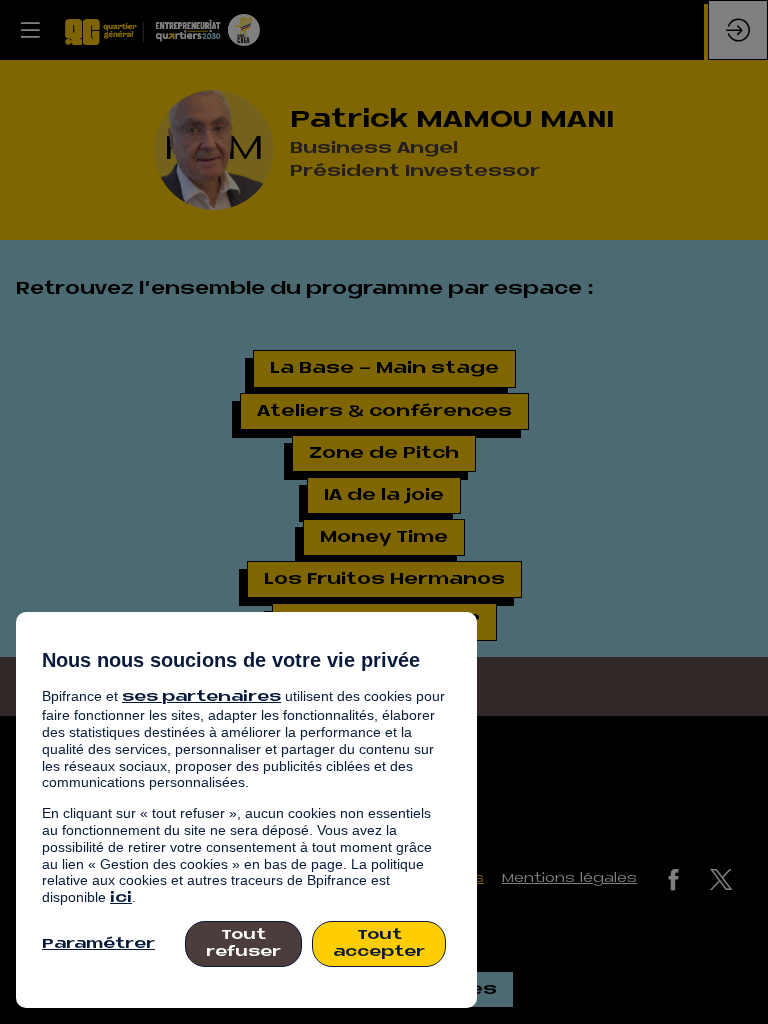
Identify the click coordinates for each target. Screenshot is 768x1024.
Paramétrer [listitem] (98, 944)
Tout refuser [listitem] (243, 944)
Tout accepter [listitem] (379, 944)
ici (121, 898)
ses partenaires (201, 697)
